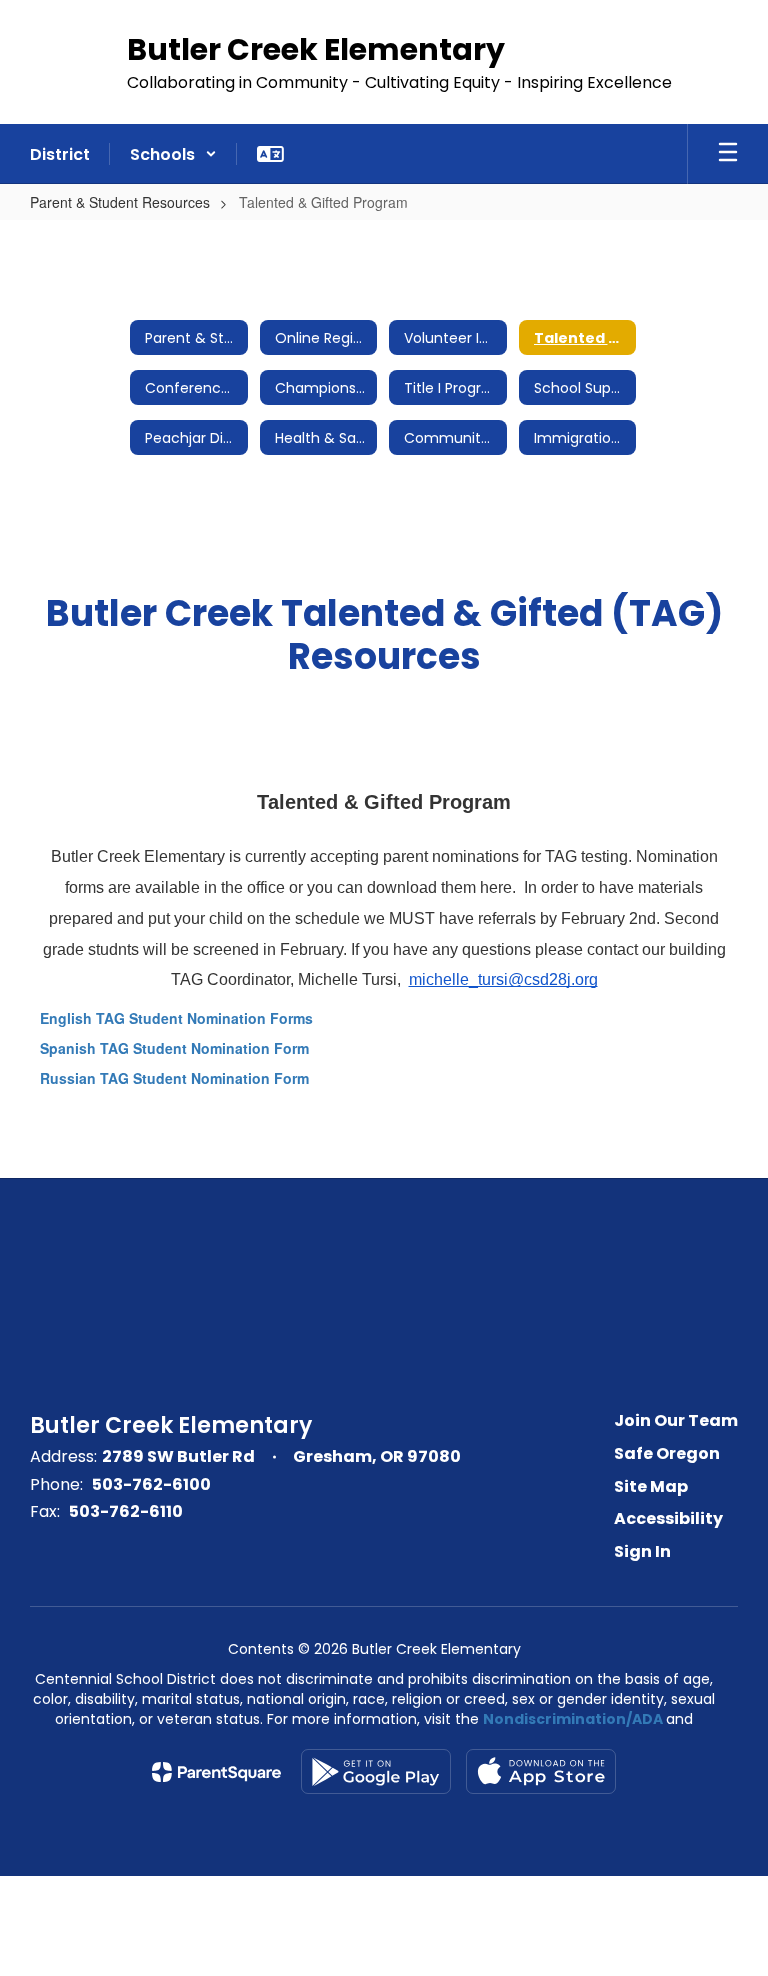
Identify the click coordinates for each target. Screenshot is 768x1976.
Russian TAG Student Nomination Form (174, 1078)
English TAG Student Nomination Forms (176, 1018)
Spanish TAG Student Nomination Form (174, 1048)
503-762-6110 (126, 1511)
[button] (173, 154)
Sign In (642, 1551)
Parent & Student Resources (120, 202)
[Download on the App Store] (541, 1771)
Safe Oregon (667, 1453)
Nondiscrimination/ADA (573, 1719)
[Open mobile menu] (728, 154)
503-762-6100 (151, 1484)
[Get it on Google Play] (376, 1771)
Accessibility (668, 1518)
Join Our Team (676, 1420)
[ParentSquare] (216, 1772)
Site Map (651, 1486)
